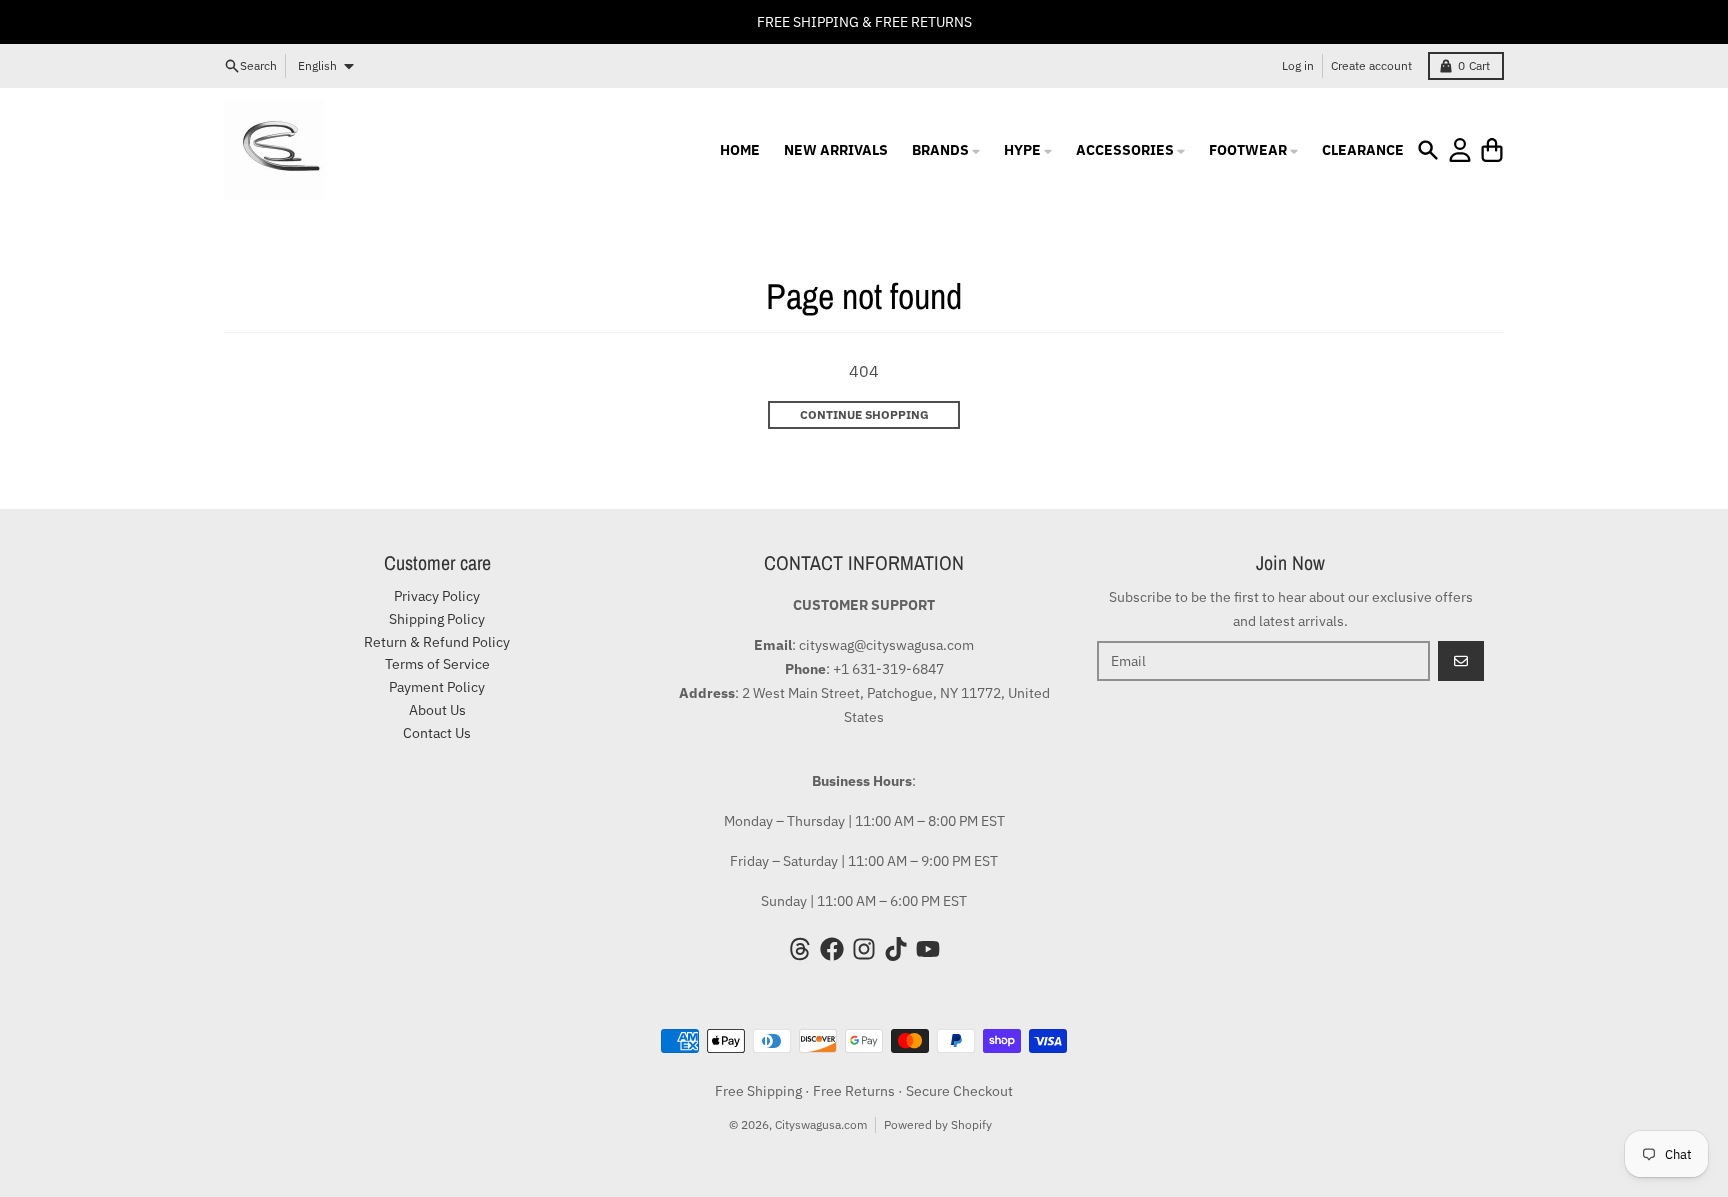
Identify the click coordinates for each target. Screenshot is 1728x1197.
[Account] (1460, 150)
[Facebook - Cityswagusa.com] (832, 949)
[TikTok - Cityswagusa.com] (896, 949)
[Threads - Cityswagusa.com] (800, 949)
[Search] (1428, 150)
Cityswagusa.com (821, 1124)
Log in (1298, 65)
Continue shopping (864, 414)
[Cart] (1492, 150)
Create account (1371, 65)
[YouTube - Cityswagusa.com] (928, 949)
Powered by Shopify (938, 1124)
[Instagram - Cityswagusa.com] (864, 949)
